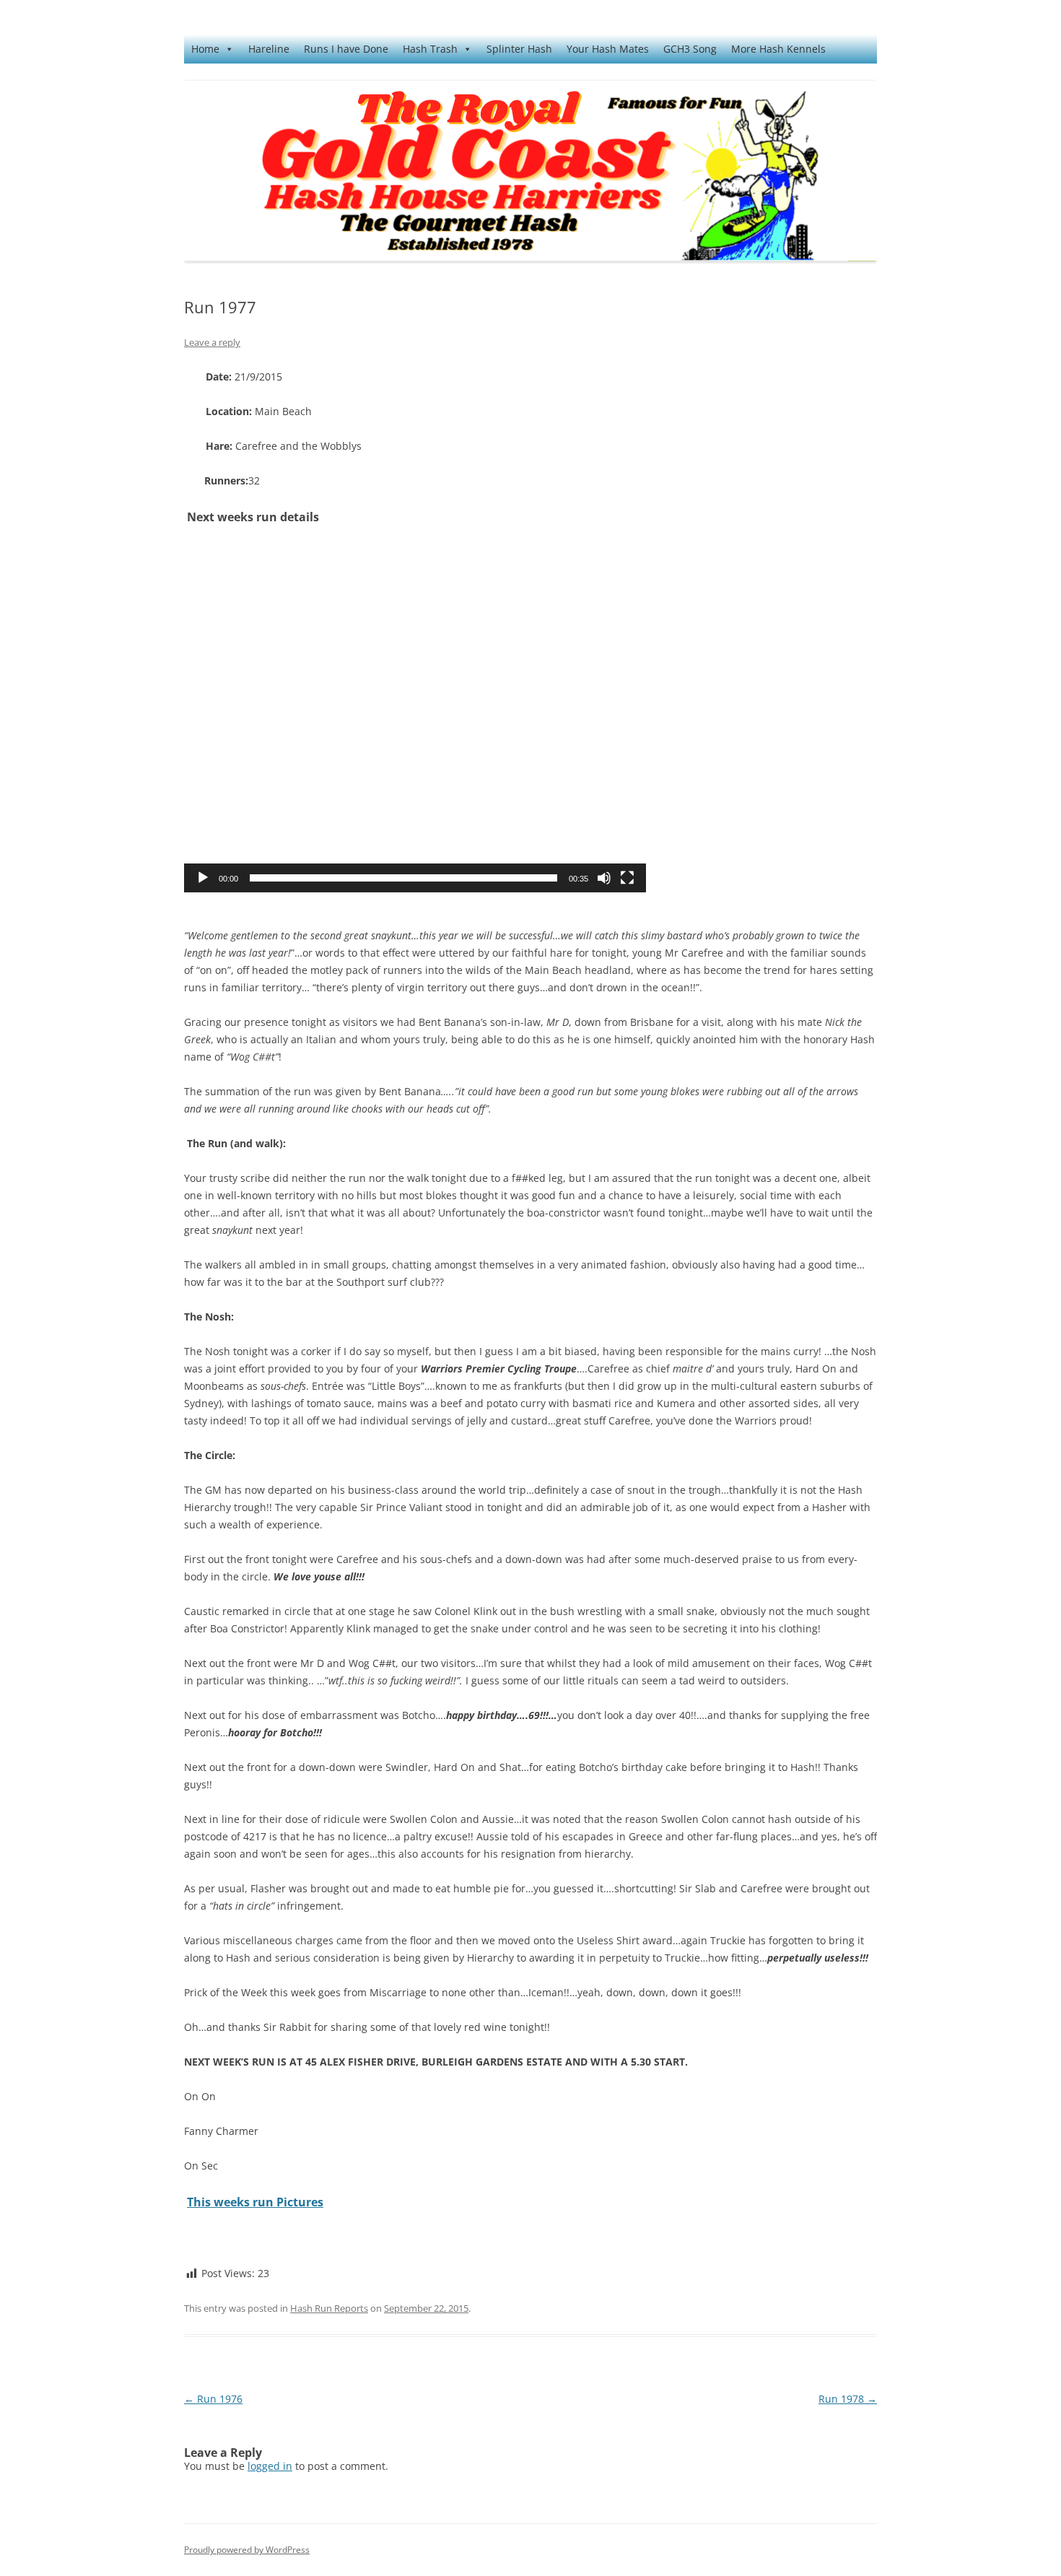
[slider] (403, 878)
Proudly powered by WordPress (247, 2550)
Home (205, 49)
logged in (270, 2466)
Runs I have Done (346, 49)
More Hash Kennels (778, 49)
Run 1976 (213, 2399)
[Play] (203, 878)
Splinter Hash (519, 49)
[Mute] (604, 878)
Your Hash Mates (608, 49)
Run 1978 (848, 2399)
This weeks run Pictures (255, 2202)
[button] (415, 719)
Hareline (269, 49)
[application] (415, 719)
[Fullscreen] (627, 878)
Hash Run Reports (329, 2308)
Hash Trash (430, 49)
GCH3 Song (690, 49)
